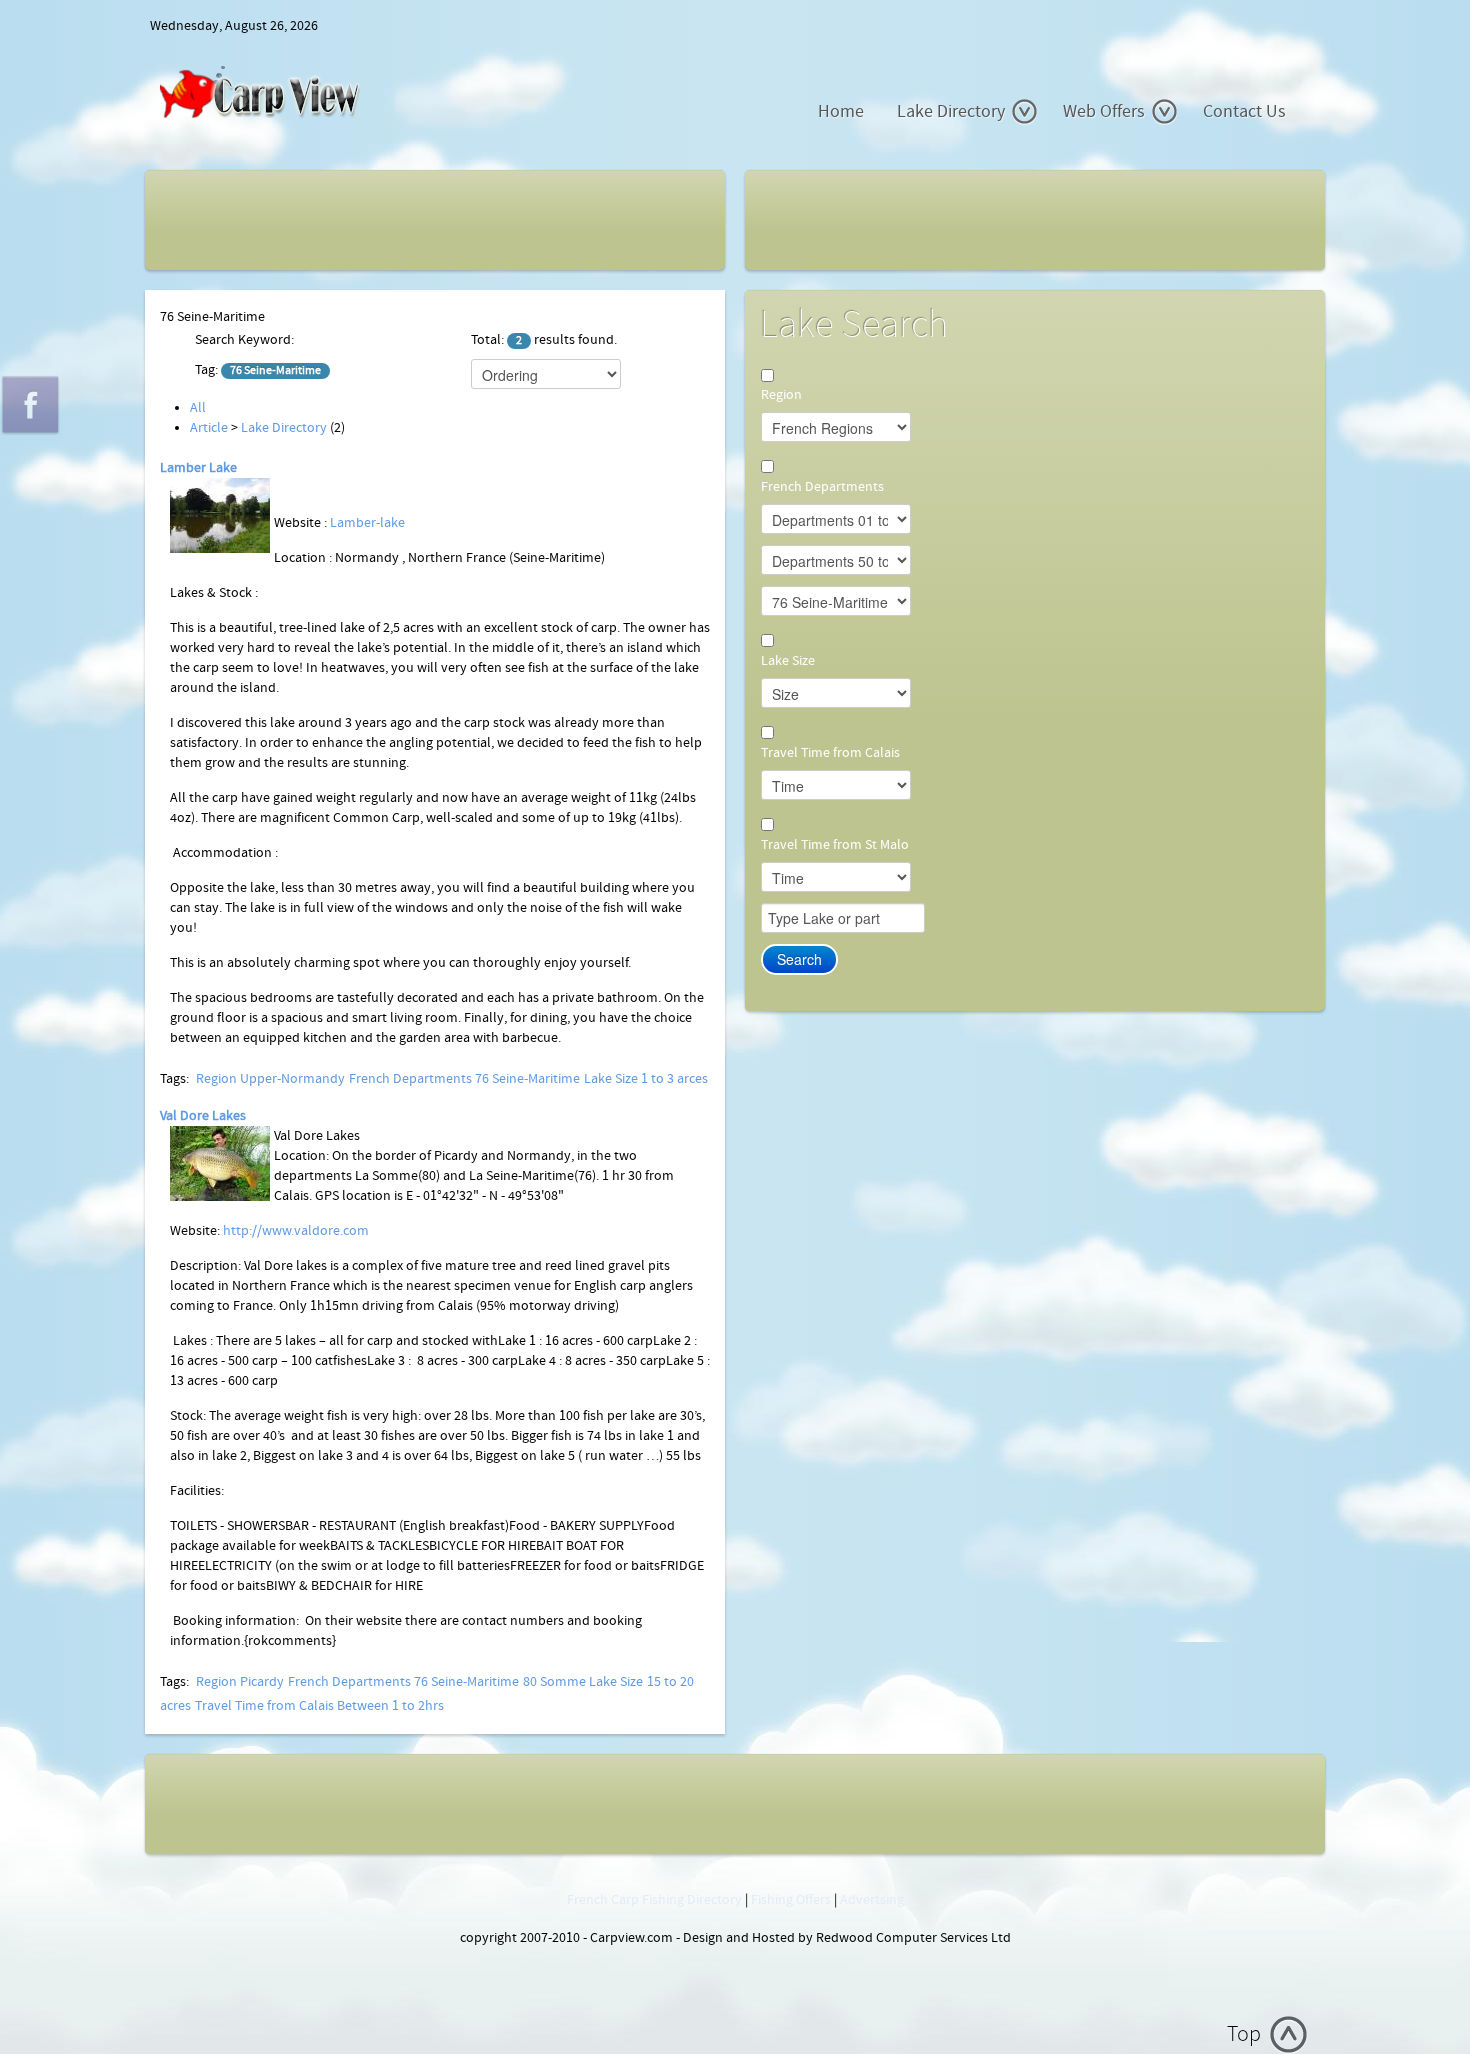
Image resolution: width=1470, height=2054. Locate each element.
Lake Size (611, 1079)
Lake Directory (951, 111)
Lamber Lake (198, 468)
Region (216, 1079)
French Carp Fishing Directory (654, 1900)
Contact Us (1244, 111)
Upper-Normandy (292, 1079)
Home (841, 111)
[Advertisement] (277, 216)
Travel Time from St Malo (835, 845)
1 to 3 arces (674, 1079)
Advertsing (872, 1900)
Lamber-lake (367, 523)
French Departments (410, 1079)
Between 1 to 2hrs (390, 1706)
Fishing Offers (791, 1900)
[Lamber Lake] (220, 515)
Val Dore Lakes (203, 1116)
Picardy (262, 1682)
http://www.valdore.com (296, 1231)
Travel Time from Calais (264, 1706)
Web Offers (1104, 111)
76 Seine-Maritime (527, 1079)
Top (1244, 2034)
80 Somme (554, 1682)
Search (799, 959)
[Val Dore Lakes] (220, 1163)
